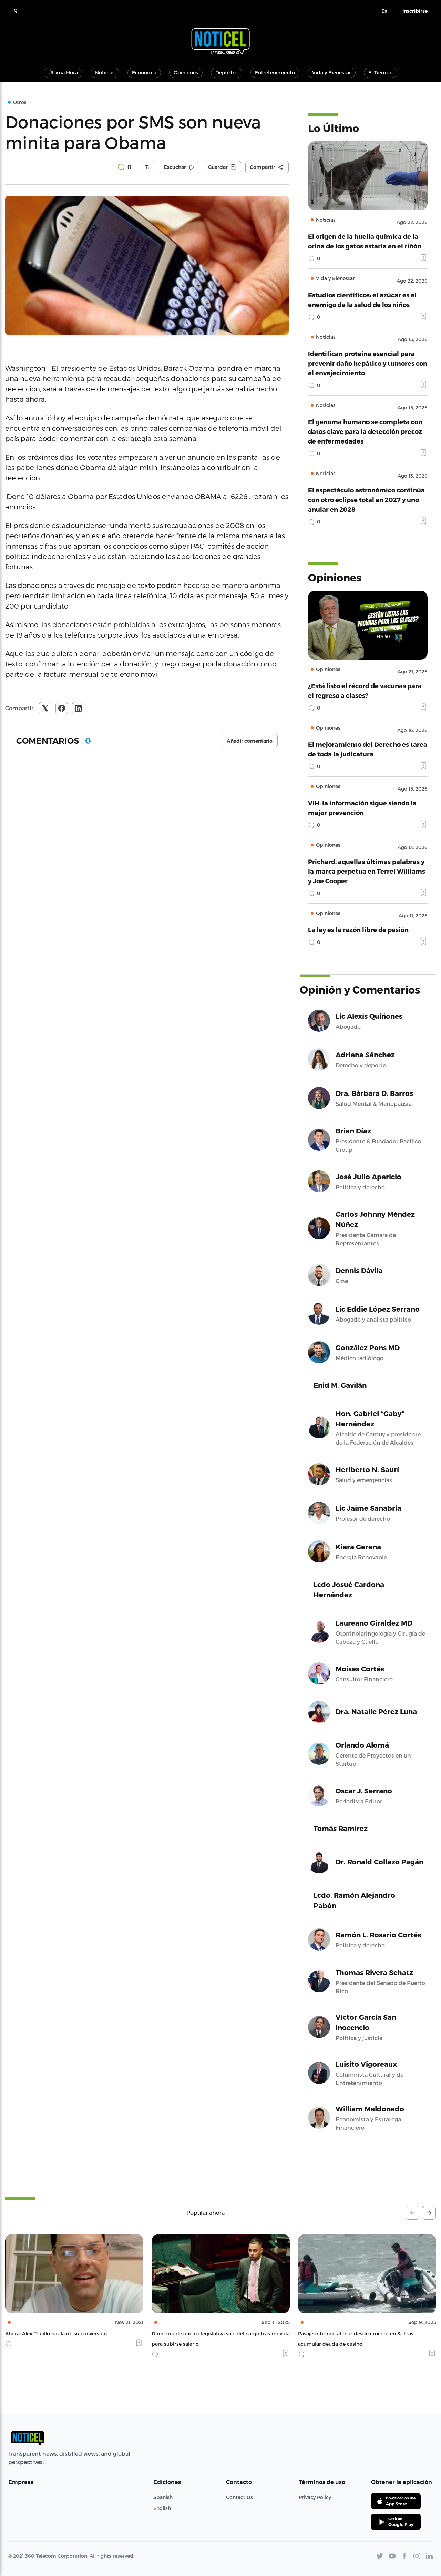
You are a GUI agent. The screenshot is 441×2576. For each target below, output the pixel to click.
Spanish (163, 2497)
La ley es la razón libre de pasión (358, 930)
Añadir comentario (250, 741)
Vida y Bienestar (332, 73)
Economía (144, 73)
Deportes (227, 73)
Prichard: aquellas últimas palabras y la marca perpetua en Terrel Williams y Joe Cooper (367, 871)
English (162, 2508)
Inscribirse (415, 11)
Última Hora (63, 73)
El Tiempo (381, 73)
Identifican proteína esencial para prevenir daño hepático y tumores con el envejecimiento (368, 363)
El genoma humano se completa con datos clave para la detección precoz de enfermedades (365, 431)
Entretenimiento (275, 73)
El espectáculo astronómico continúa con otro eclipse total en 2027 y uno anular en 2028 (366, 500)
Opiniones (186, 73)
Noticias (105, 73)
